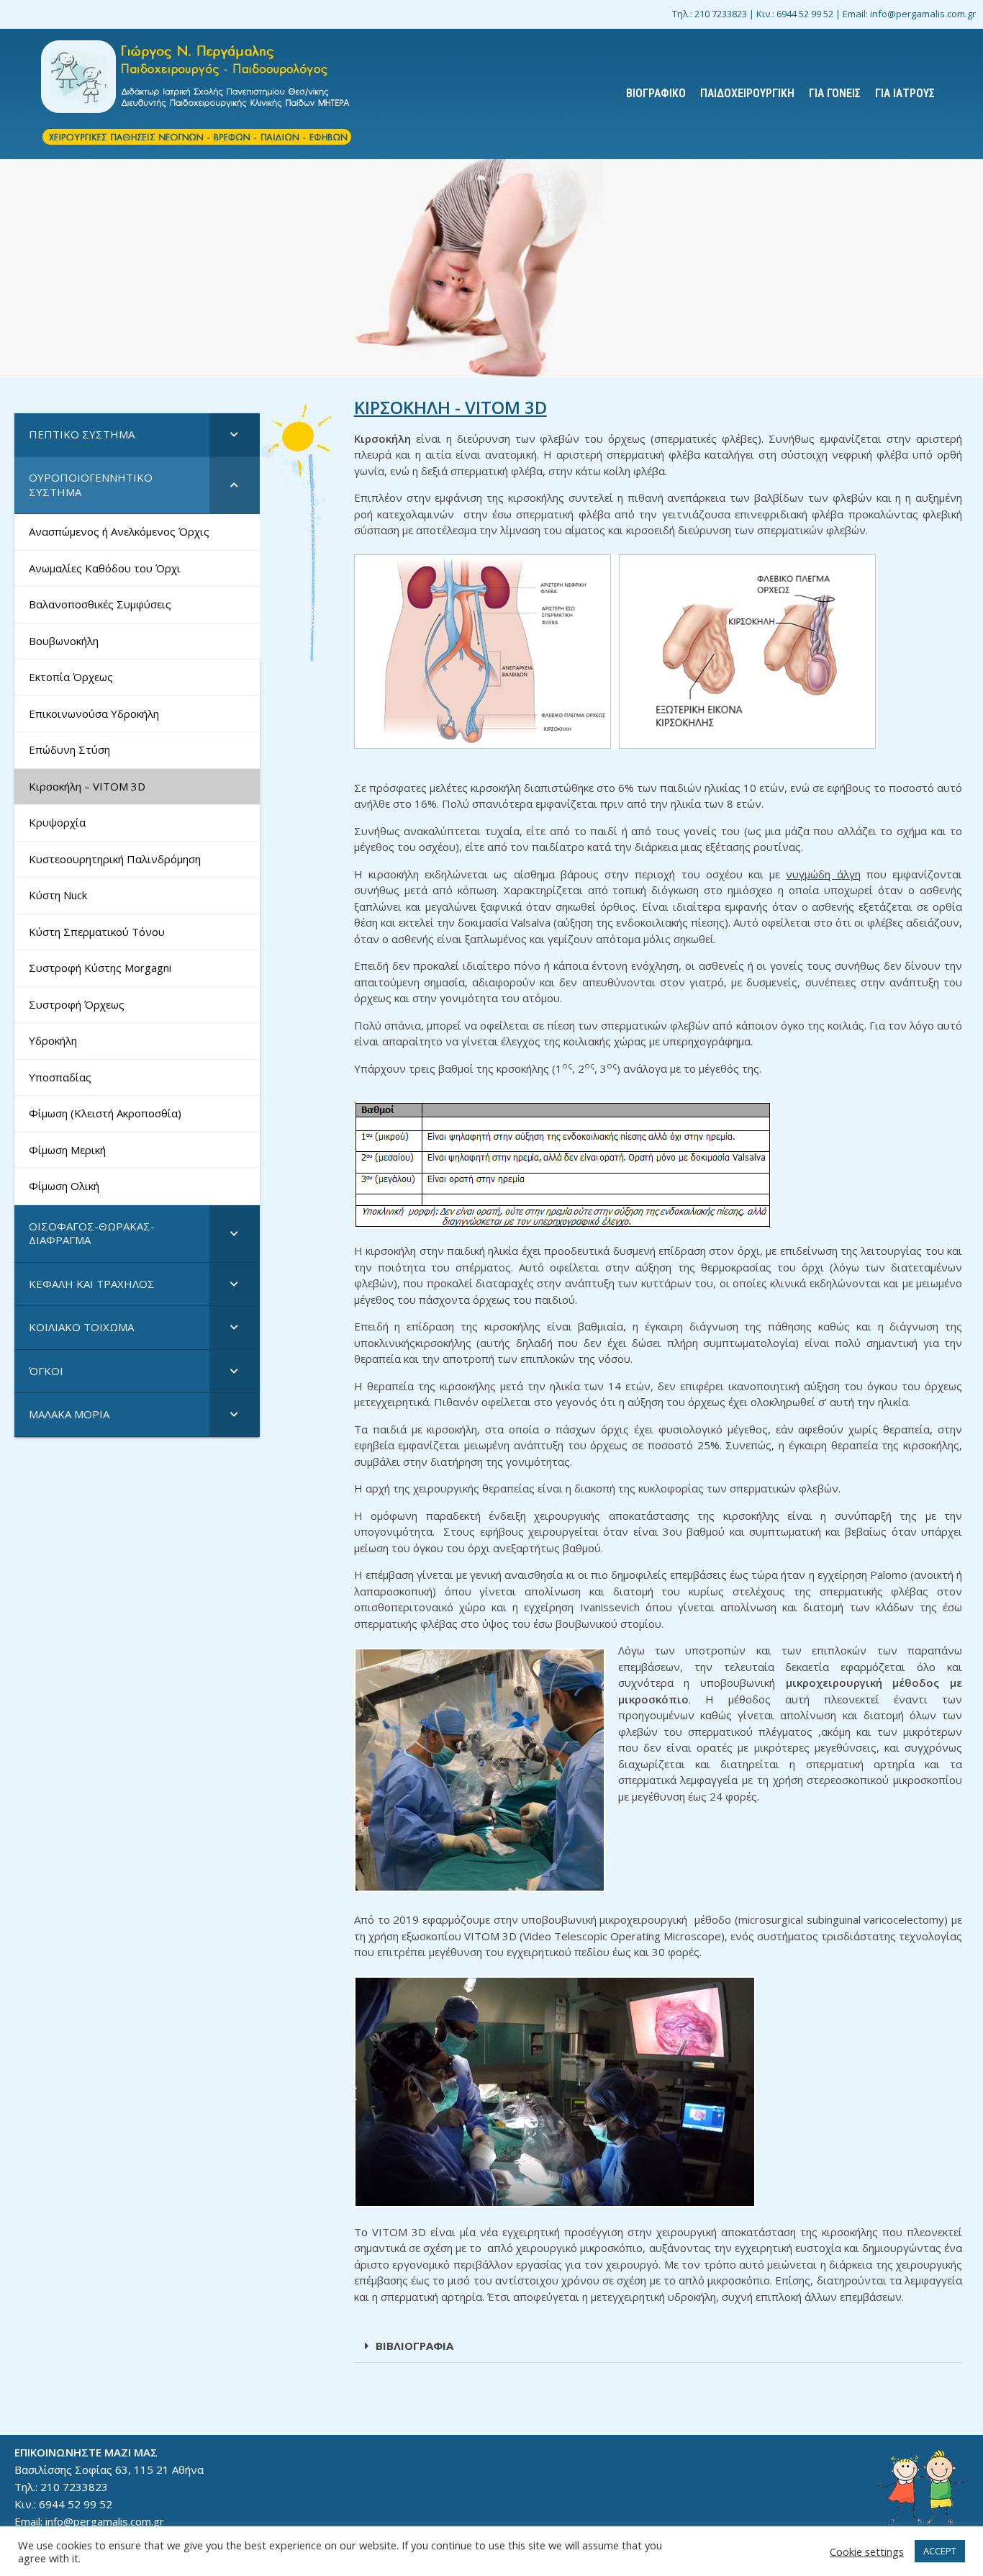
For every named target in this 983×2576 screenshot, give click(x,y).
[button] (658, 2346)
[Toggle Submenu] (235, 435)
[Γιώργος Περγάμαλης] (197, 94)
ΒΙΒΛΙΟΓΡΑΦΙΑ (415, 2346)
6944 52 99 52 (805, 14)
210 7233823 (721, 14)
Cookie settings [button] (867, 2552)
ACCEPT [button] (940, 2551)
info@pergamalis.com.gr (923, 14)
